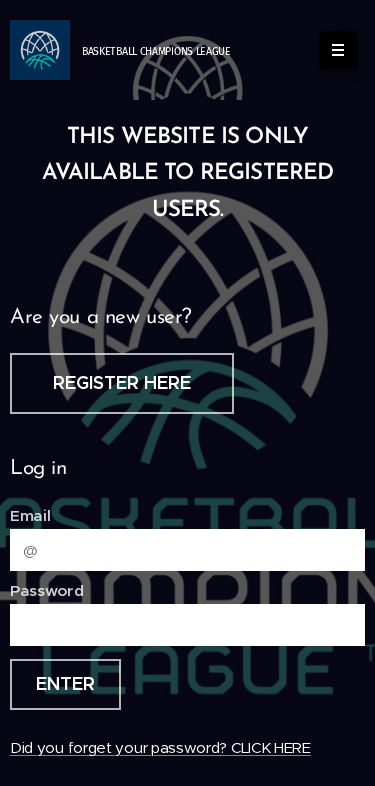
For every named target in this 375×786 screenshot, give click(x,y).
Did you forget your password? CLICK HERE (160, 747)
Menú (338, 50)
